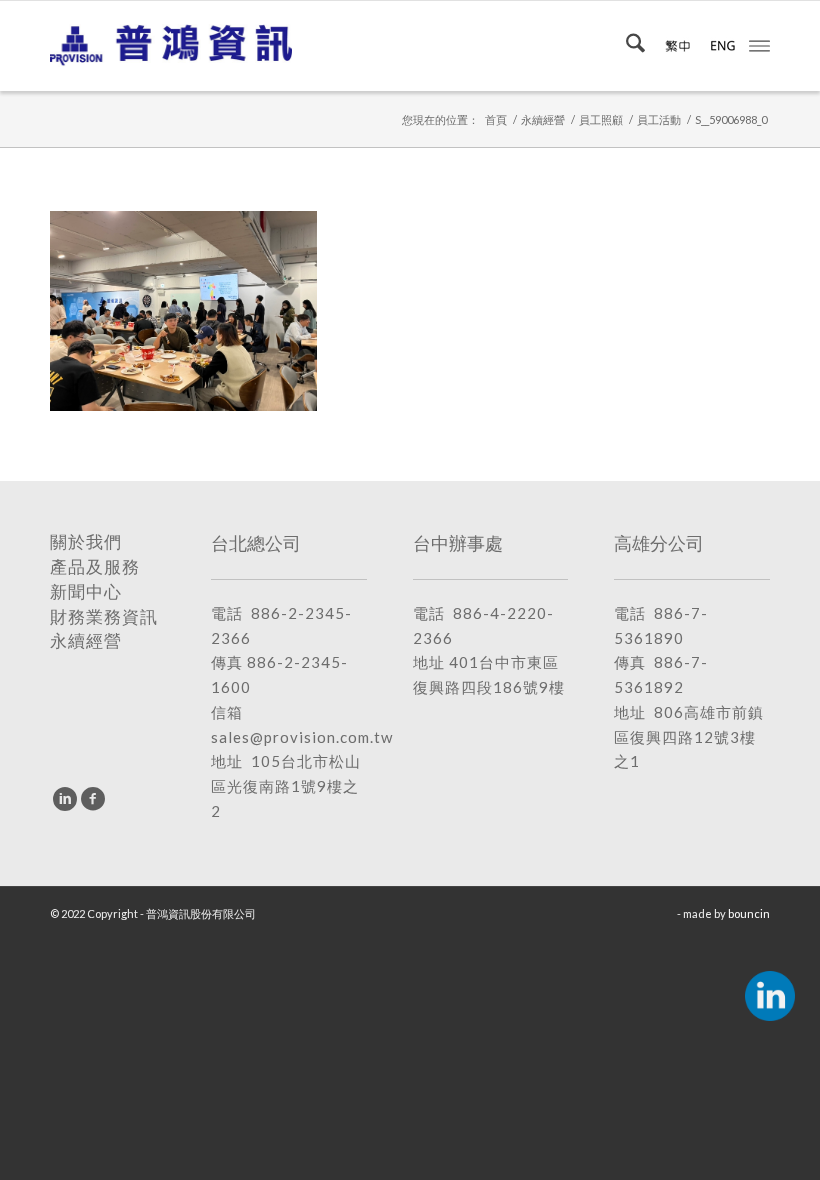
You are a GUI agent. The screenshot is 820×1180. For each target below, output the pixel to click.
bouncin (749, 913)
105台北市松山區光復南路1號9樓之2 (286, 786)
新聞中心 (86, 592)
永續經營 (86, 641)
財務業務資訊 (104, 617)
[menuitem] (625, 46)
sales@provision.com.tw (302, 737)
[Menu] (759, 44)
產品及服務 (95, 567)
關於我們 (86, 542)
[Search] (625, 46)
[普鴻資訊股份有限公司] (171, 46)
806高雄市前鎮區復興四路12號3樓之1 (689, 737)
